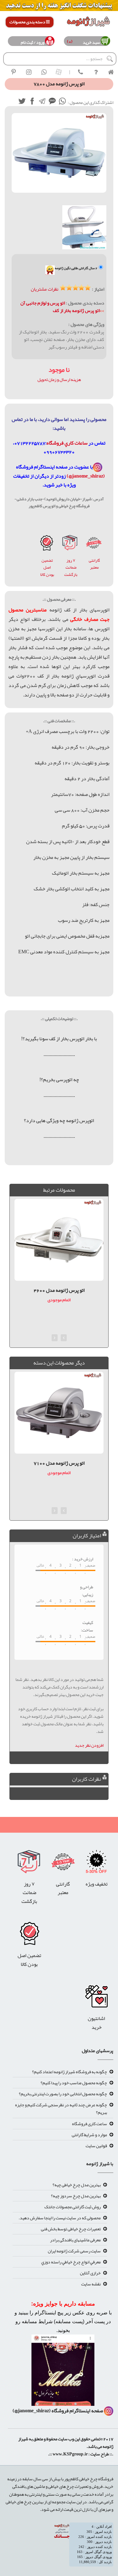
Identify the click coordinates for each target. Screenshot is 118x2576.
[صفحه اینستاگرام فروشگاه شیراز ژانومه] (63, 2372)
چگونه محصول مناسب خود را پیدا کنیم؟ (74, 2083)
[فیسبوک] (32, 102)
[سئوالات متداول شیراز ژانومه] (96, 72)
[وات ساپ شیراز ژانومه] (44, 72)
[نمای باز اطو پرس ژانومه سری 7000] (84, 227)
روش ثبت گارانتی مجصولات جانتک (73, 2207)
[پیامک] (52, 102)
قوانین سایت (96, 2146)
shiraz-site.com (111, 2463)
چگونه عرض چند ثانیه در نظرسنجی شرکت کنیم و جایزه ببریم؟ (61, 2108)
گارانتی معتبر (94, 564)
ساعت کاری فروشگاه (90, 2124)
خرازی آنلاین (90, 2273)
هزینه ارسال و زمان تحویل (59, 379)
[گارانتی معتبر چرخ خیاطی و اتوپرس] (94, 544)
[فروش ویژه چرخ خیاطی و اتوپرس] (96, 1864)
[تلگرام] (42, 102)
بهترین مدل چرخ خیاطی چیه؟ (77, 2185)
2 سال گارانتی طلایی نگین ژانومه (76, 268)
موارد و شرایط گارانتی (89, 2135)
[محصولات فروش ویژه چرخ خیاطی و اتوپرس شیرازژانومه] (59, 7)
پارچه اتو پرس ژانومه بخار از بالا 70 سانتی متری (59, 1295)
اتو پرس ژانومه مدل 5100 (59, 1463)
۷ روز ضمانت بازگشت (71, 567)
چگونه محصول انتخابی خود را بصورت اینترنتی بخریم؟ (63, 2094)
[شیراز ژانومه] (14, 72)
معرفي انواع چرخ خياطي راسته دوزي (71, 2262)
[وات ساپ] (62, 102)
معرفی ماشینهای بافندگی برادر (75, 2240)
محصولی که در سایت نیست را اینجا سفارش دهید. (60, 2218)
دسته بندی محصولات (28, 22)
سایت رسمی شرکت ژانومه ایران (74, 2251)
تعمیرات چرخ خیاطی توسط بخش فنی (71, 2229)
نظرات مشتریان (45, 289)
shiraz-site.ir (109, 2463)
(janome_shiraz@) (86, 476)
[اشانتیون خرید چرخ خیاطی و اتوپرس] (96, 1998)
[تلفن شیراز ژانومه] (81, 72)
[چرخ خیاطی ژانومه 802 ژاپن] (47, 544)
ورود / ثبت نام (33, 42)
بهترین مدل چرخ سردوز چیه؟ (76, 2196)
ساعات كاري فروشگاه (67, 443)
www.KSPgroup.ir (70, 2454)
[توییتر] (22, 102)
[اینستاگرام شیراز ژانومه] (29, 72)
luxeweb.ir (113, 2463)
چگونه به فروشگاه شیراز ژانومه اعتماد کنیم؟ (70, 2072)
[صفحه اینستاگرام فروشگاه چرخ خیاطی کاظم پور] (98, 467)
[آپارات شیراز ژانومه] (59, 72)
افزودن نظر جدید (89, 1745)
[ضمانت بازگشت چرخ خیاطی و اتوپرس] (70, 544)
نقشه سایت (91, 2284)
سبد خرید (90, 42)
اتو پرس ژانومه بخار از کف (76, 310)
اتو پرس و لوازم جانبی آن (43, 303)
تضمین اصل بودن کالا (47, 567)
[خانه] (111, 72)
